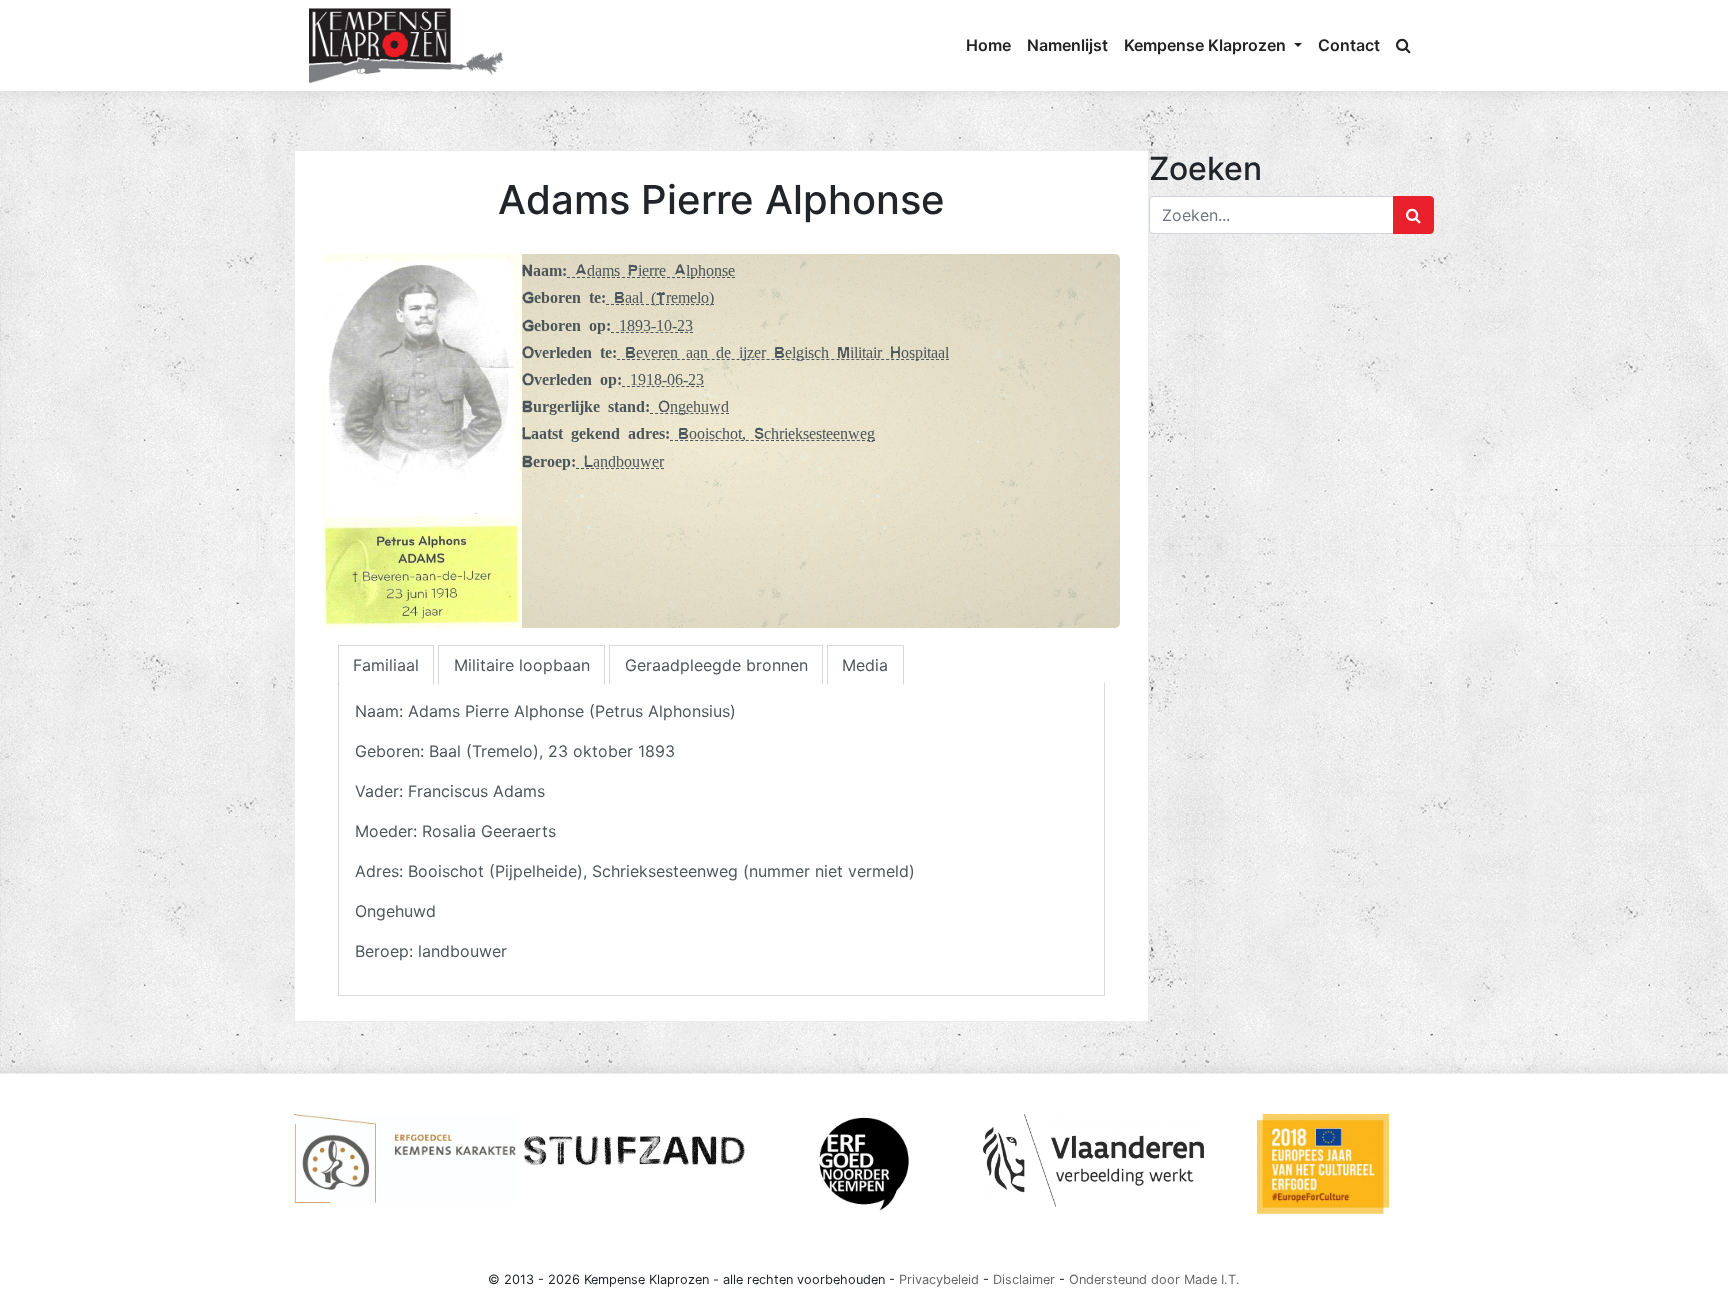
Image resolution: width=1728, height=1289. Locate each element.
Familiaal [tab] (386, 665)
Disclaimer (1024, 1279)
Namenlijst (1067, 45)
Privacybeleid (939, 1279)
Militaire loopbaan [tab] (522, 665)
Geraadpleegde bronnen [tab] (716, 665)
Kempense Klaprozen (1207, 45)
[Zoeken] (1403, 45)
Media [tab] (865, 665)
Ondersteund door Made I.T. (1154, 1279)
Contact (1349, 45)
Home (988, 45)
